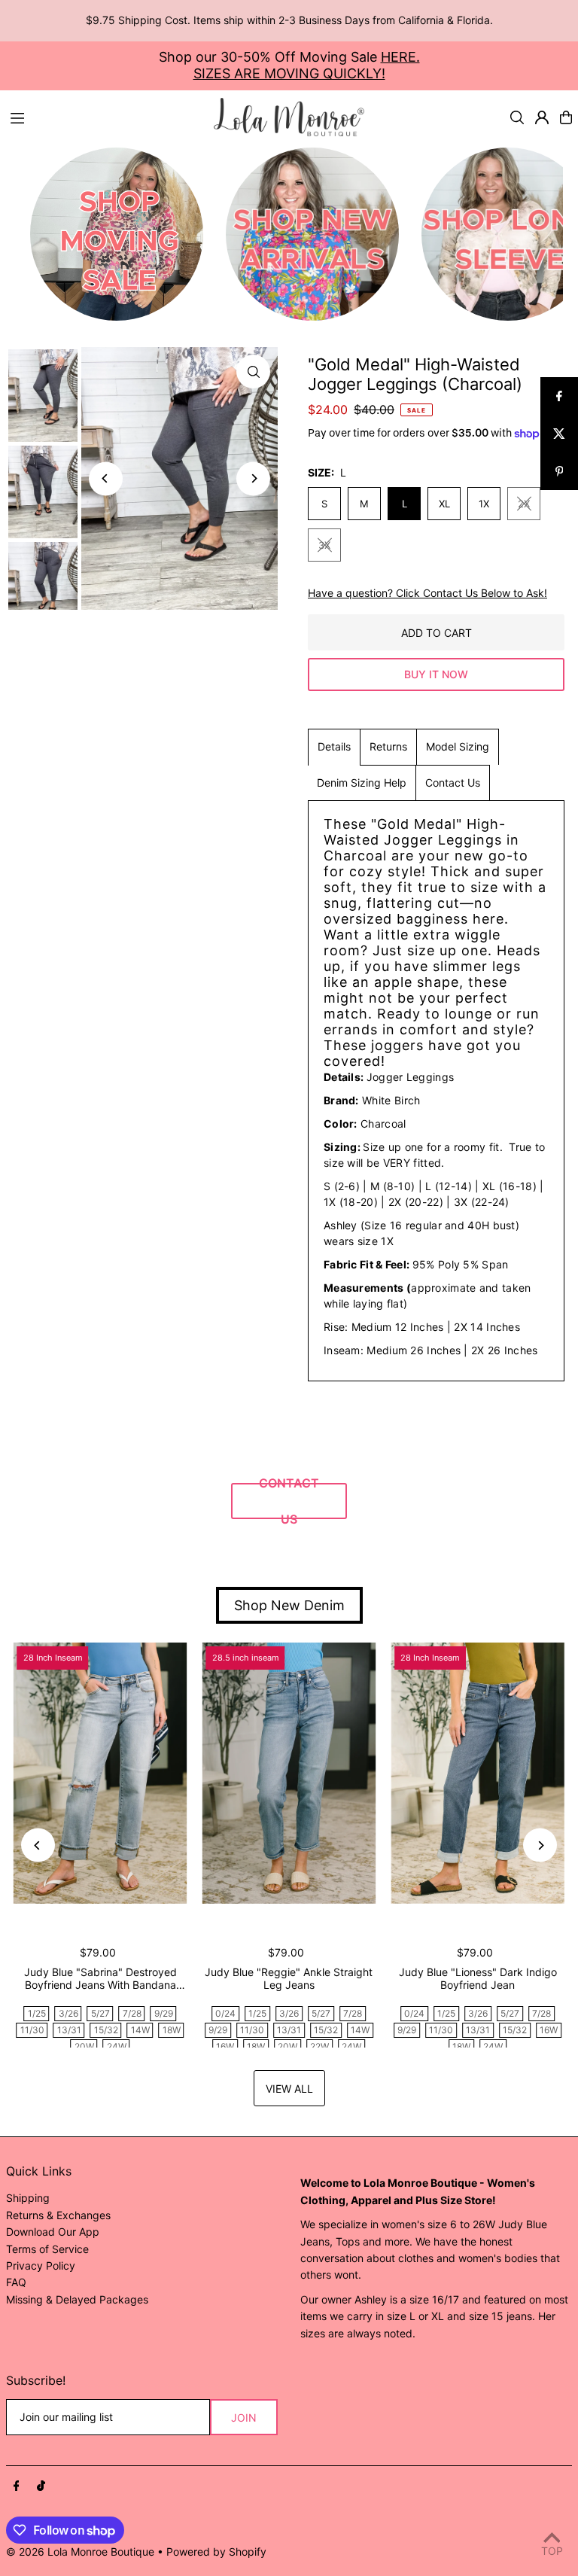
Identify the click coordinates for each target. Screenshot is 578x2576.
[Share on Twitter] (559, 434)
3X (324, 545)
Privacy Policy (41, 2265)
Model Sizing (458, 746)
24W (117, 2046)
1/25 (37, 2013)
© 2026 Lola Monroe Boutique (80, 2552)
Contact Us (453, 783)
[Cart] (566, 117)
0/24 (225, 2013)
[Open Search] (517, 117)
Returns (388, 746)
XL (444, 504)
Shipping (28, 2198)
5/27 (100, 2013)
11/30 (32, 2030)
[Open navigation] (105, 117)
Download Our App (53, 2232)
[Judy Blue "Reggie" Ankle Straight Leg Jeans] (289, 1773)
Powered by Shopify (216, 2552)
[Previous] (106, 478)
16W (225, 2046)
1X (484, 504)
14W (140, 2030)
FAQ (16, 2282)
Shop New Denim (289, 1605)
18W (172, 2030)
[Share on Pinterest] (559, 471)
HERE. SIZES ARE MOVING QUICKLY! (307, 65)
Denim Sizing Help (362, 783)
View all (289, 2089)
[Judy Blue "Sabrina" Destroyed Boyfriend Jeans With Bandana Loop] (100, 1773)
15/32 (106, 2030)
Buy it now (436, 674)
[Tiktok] (41, 2486)
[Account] (542, 117)
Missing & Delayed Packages (77, 2299)
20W (84, 2046)
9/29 (164, 2013)
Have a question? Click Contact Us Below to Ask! (427, 593)
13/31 (69, 2030)
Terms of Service (47, 2249)
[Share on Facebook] (559, 396)
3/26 (68, 2013)
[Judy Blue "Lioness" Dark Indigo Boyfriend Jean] (478, 1773)
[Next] (253, 478)
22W (319, 2046)
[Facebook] (17, 2486)
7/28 (132, 2013)
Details (334, 746)
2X (524, 504)
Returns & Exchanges (58, 2215)
